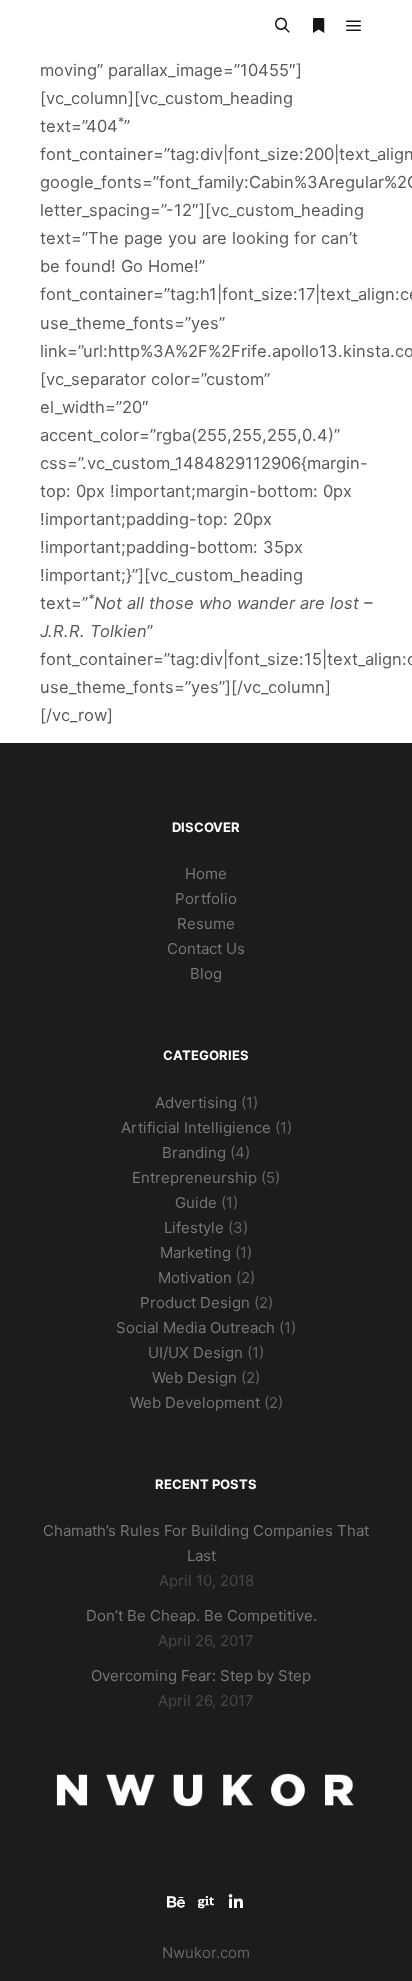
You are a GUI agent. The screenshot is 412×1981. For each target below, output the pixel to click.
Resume (206, 923)
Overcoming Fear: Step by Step (201, 1675)
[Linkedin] (236, 1902)
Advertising (196, 1102)
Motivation (195, 1277)
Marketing (195, 1252)
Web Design (194, 1377)
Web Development (195, 1402)
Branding (194, 1152)
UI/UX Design (195, 1352)
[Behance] (176, 1902)
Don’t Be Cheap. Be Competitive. (201, 1615)
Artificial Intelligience (196, 1127)
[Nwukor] (140, 26)
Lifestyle (194, 1227)
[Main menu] (354, 26)
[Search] (282, 26)
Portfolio (206, 898)
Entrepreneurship (194, 1177)
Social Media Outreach (195, 1327)
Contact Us (206, 948)
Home (206, 873)
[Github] (206, 1902)
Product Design (195, 1302)
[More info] (318, 26)
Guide (196, 1202)
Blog (206, 973)
